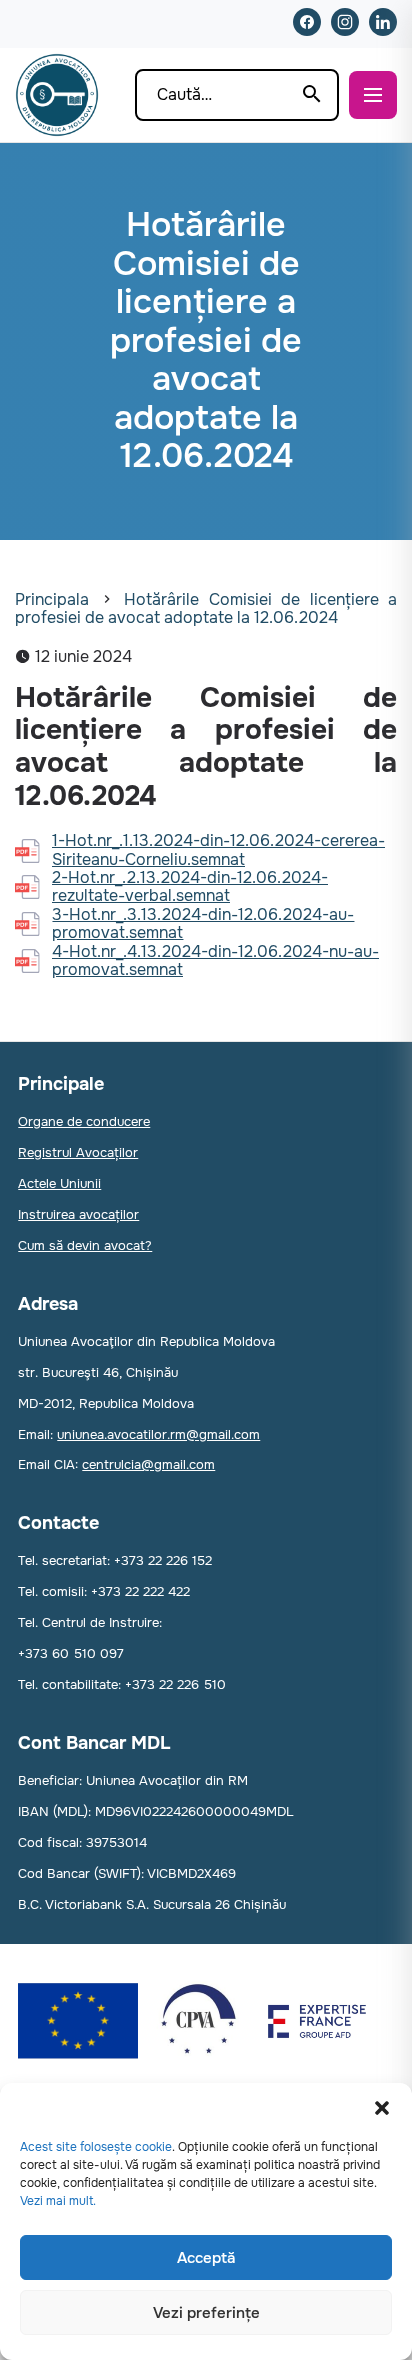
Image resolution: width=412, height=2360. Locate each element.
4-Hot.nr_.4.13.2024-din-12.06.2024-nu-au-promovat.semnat (215, 961)
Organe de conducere (84, 1121)
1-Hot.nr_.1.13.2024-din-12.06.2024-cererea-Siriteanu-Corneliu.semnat (218, 850)
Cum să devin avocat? (85, 1245)
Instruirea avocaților (78, 1214)
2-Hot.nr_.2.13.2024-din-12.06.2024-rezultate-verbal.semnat (190, 887)
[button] (382, 2108)
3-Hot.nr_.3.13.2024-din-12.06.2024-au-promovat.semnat (203, 924)
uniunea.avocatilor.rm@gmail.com (158, 1434)
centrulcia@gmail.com (148, 1464)
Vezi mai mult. (58, 2201)
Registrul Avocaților (78, 1152)
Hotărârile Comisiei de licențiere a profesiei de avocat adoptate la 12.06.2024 (206, 608)
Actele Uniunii (59, 1183)
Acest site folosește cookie (96, 2147)
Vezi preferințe (206, 2313)
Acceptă (206, 2258)
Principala (52, 599)
